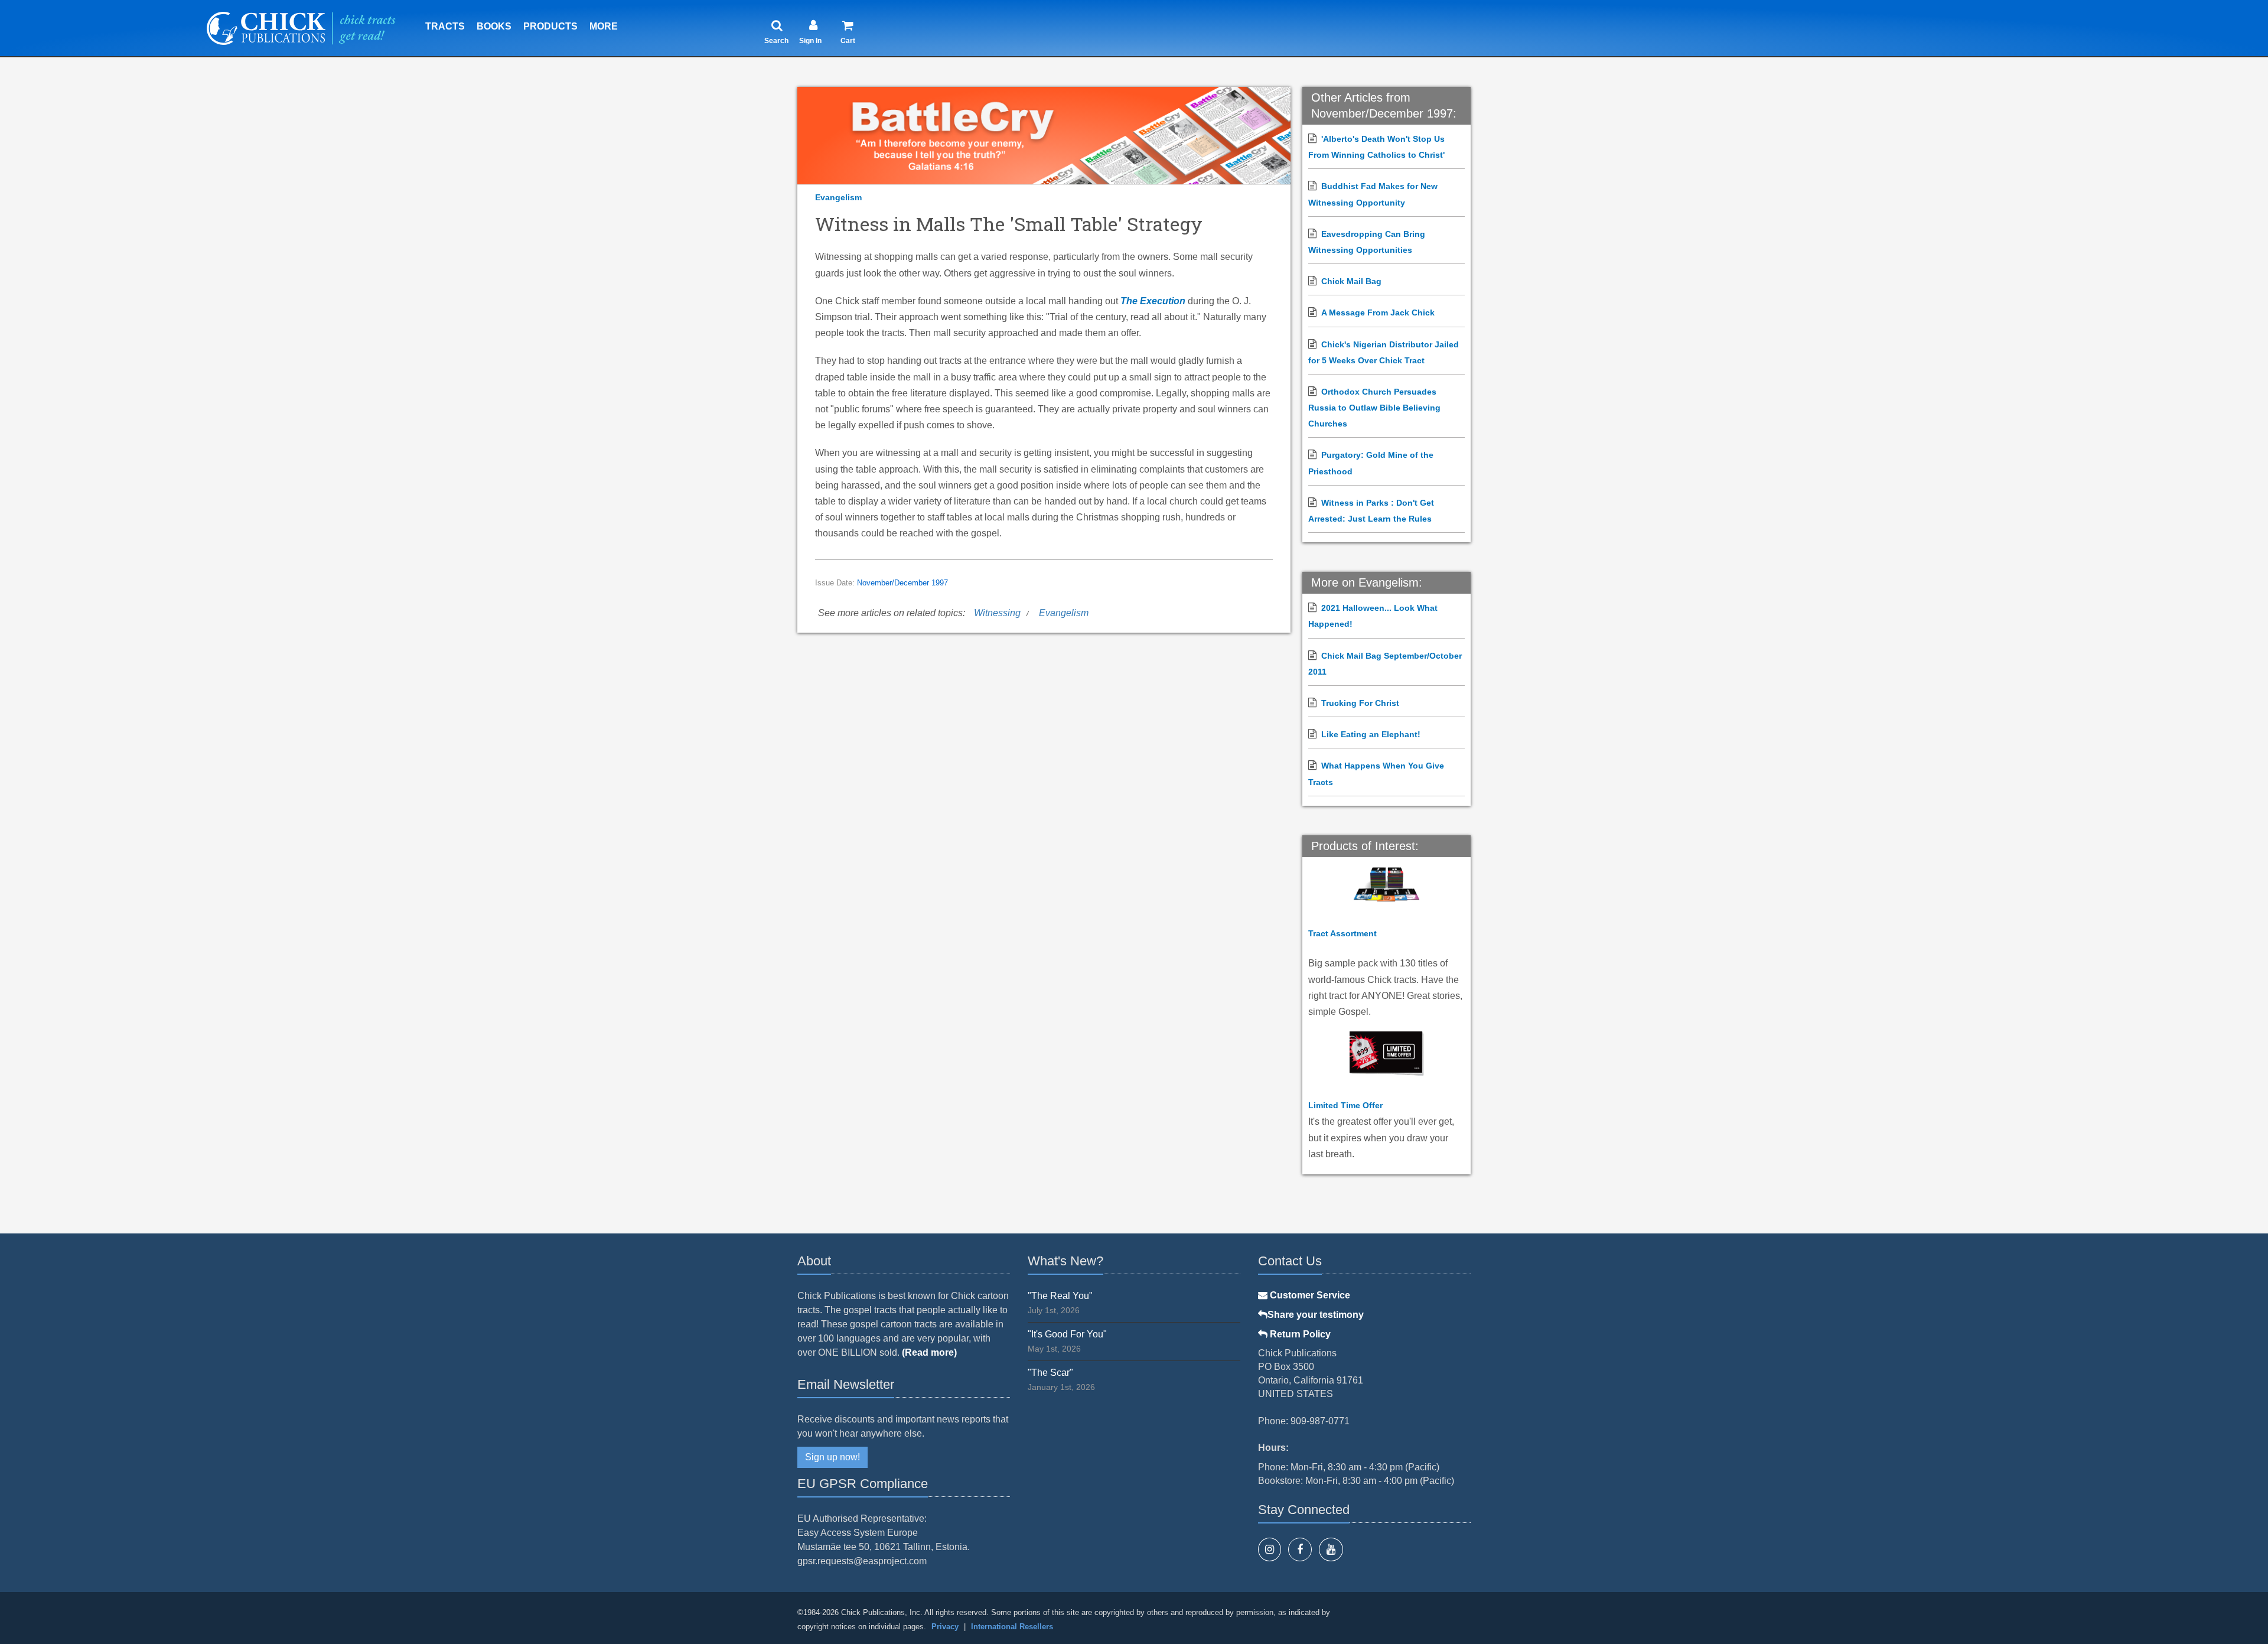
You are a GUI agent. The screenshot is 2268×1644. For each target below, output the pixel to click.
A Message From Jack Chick (1378, 312)
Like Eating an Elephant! (1371, 734)
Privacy (945, 1627)
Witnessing (997, 613)
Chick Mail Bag (1351, 281)
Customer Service (1309, 1295)
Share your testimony (1316, 1315)
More (604, 26)
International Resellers (1012, 1627)
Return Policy (1299, 1334)
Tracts (445, 26)
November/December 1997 (902, 583)
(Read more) (929, 1352)
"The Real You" (1060, 1296)
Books (494, 26)
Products (550, 26)
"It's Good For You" (1067, 1334)
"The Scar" (1050, 1373)
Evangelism (838, 197)
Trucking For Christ (1360, 703)
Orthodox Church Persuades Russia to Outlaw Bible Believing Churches (1374, 408)
